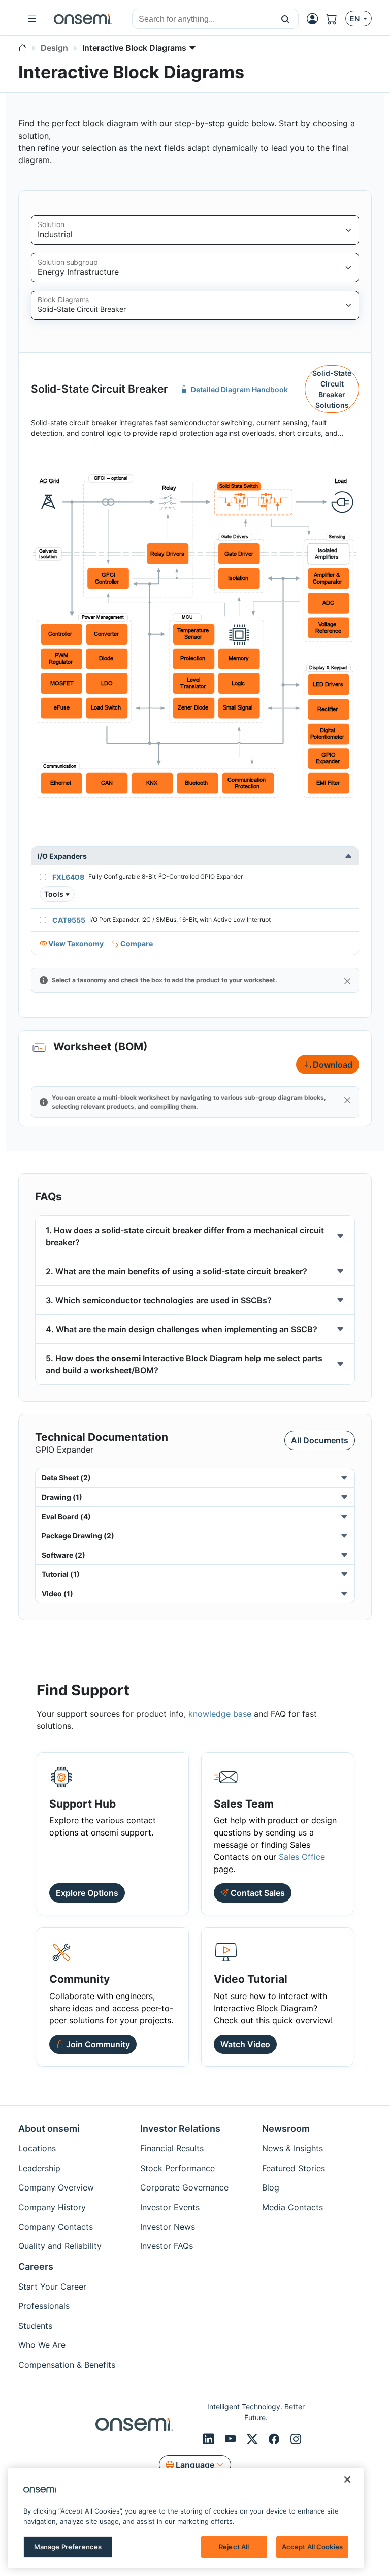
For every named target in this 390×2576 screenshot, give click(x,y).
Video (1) (57, 1593)
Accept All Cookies (312, 2547)
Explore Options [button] (87, 1893)
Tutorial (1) (61, 1574)
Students (35, 2326)
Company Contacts (56, 2227)
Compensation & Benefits (67, 2365)
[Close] (347, 981)
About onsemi (49, 2128)
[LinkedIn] (210, 2439)
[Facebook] (275, 2439)
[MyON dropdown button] (315, 19)
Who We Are (42, 2345)
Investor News (168, 2227)
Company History (52, 2207)
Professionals (44, 2306)
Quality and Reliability (60, 2246)
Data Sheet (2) (66, 1478)
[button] (286, 19)
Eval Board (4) (66, 1516)
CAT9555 (69, 920)
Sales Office (302, 1857)
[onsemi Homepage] (83, 19)
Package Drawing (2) (78, 1536)
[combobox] (203, 19)
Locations (37, 2148)
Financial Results (172, 2148)
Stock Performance (177, 2168)
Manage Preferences (68, 2547)
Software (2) (63, 1555)
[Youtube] (232, 2439)
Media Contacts (292, 2207)
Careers (36, 2266)
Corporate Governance (184, 2187)
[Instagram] (296, 2439)
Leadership (39, 2168)
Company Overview (56, 2187)
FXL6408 (68, 877)
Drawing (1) (62, 1497)
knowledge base (220, 1714)
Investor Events (170, 2207)
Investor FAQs (167, 2246)
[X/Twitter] (254, 2439)
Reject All (234, 2547)
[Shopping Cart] (336, 19)
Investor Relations (180, 2128)
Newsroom (286, 2128)
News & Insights (292, 2148)
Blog (271, 2187)
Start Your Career (52, 2287)
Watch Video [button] (245, 2044)
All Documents (320, 1440)
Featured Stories (294, 2168)
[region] (186, 2518)
